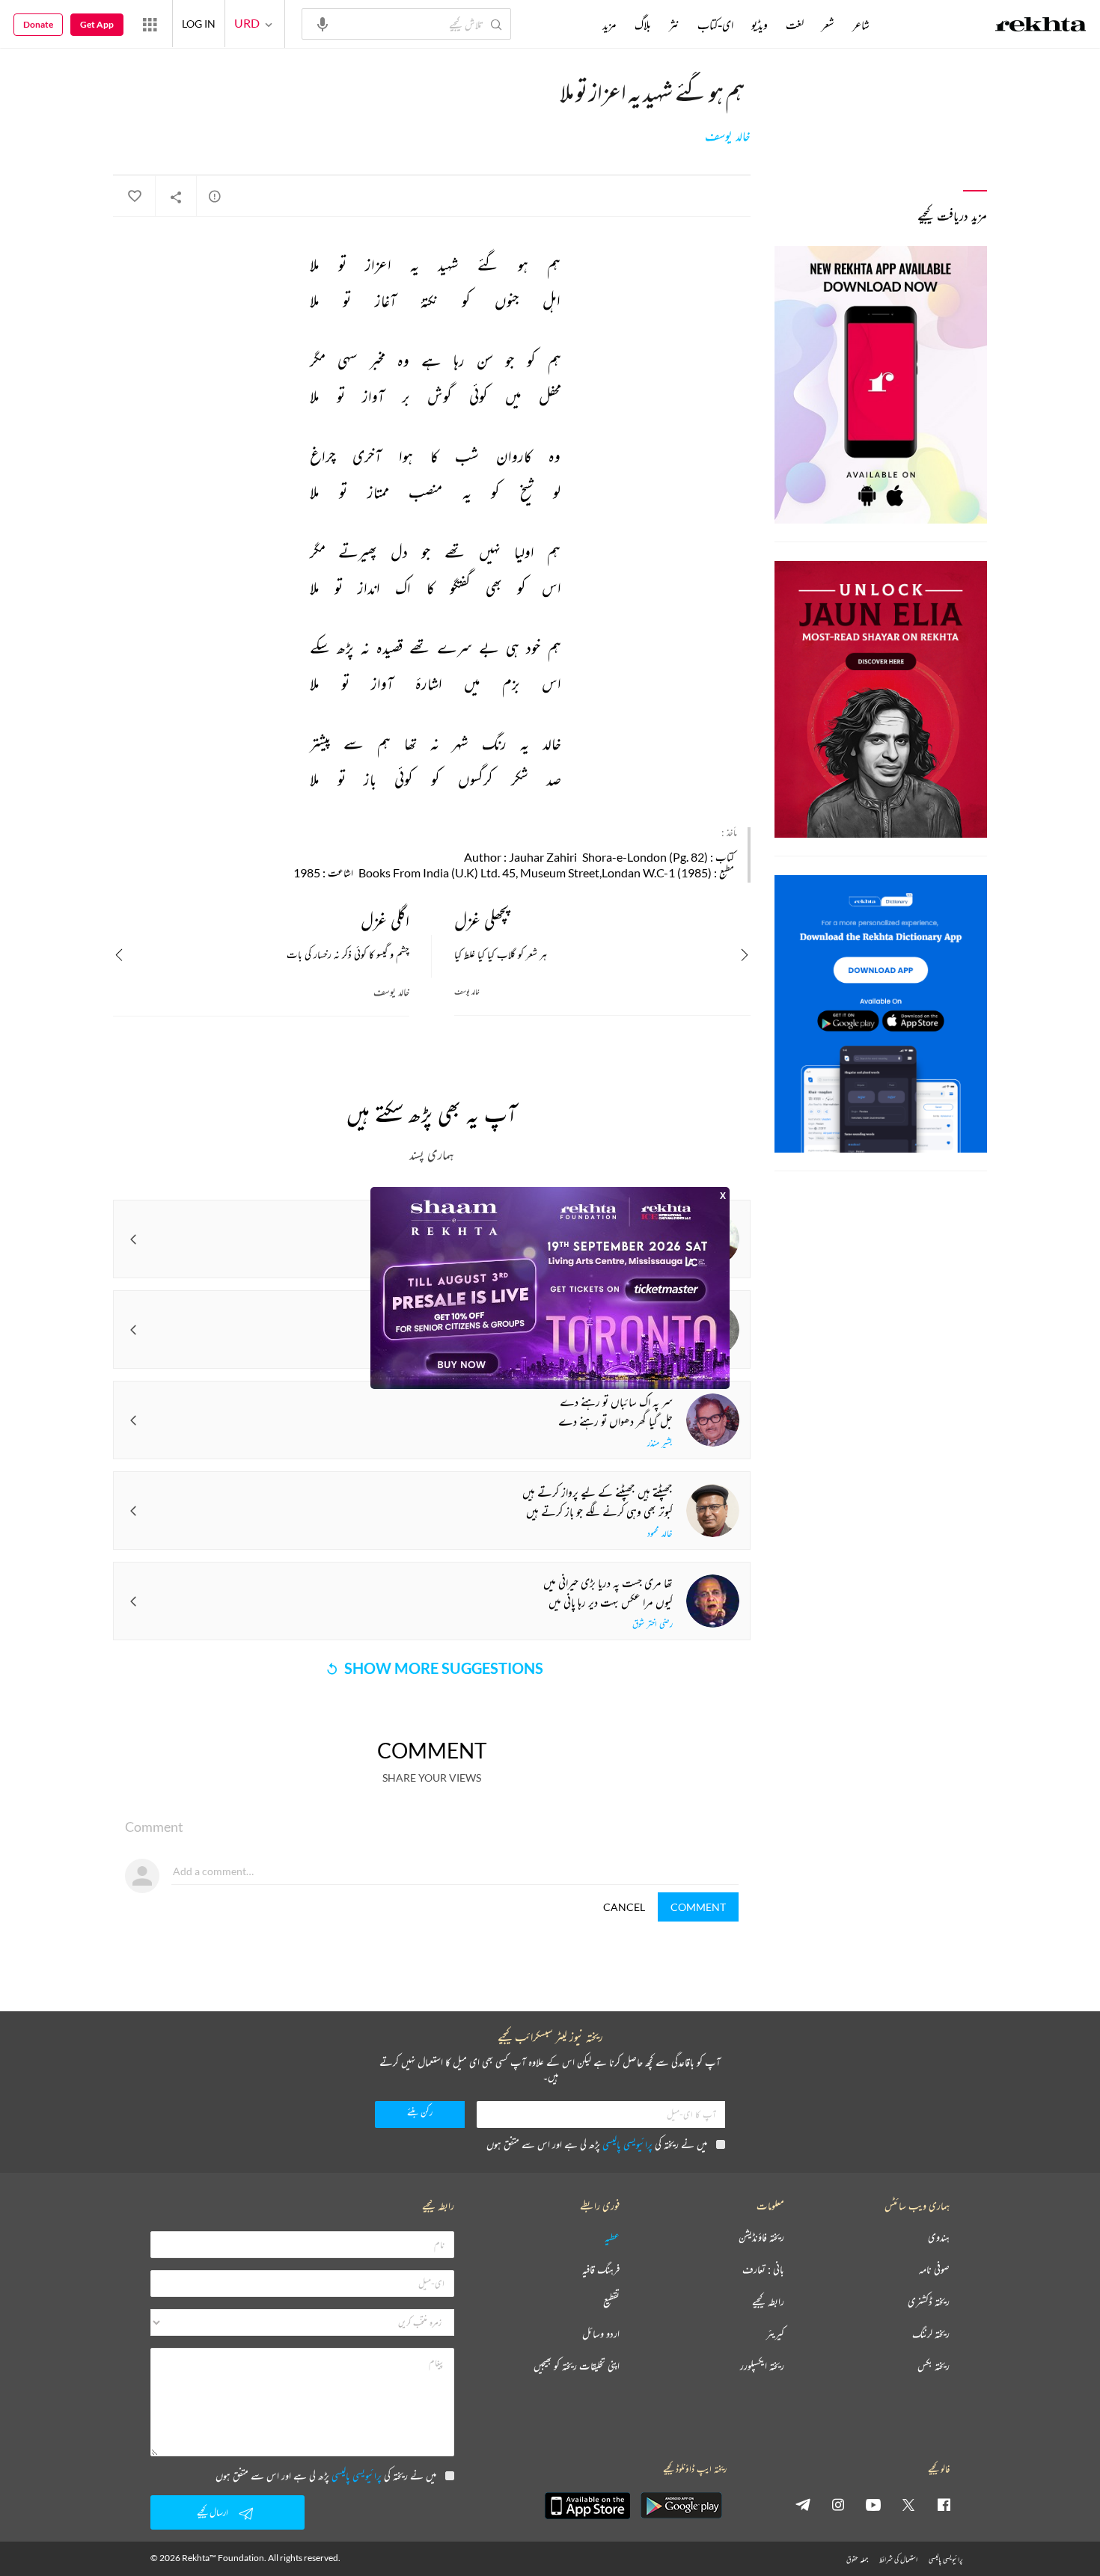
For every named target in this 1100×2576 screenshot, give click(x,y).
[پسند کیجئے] (134, 197)
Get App (97, 24)
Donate (38, 24)
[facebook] (944, 2504)
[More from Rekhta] (150, 24)
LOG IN (199, 24)
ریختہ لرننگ (931, 2334)
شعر (828, 25)
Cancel (624, 1907)
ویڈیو (760, 25)
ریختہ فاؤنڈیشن (761, 2238)
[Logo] (1041, 26)
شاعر (861, 25)
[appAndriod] (681, 2506)
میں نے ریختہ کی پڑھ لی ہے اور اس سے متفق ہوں (597, 2144)
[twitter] (908, 2504)
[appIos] (587, 2506)
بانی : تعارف (763, 2270)
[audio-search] (323, 23)
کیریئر (775, 2334)
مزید (609, 25)
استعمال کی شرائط (898, 2559)
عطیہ (612, 2238)
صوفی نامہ (934, 2270)
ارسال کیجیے (213, 2512)
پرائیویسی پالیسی (627, 2144)
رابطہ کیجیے (768, 2302)
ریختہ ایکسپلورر (762, 2366)
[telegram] (803, 2504)
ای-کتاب (715, 25)
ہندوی (939, 2238)
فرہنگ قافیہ (601, 2270)
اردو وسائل (601, 2334)
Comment (698, 1907)
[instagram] (838, 2504)
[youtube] (873, 2504)
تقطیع (611, 2302)
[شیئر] (176, 197)
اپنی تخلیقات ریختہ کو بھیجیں (577, 2366)
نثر (674, 25)
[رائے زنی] (215, 196)
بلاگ (643, 25)
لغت (795, 25)
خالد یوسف (728, 136)
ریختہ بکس (934, 2366)
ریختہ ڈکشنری (929, 2302)
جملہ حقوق (857, 2559)
